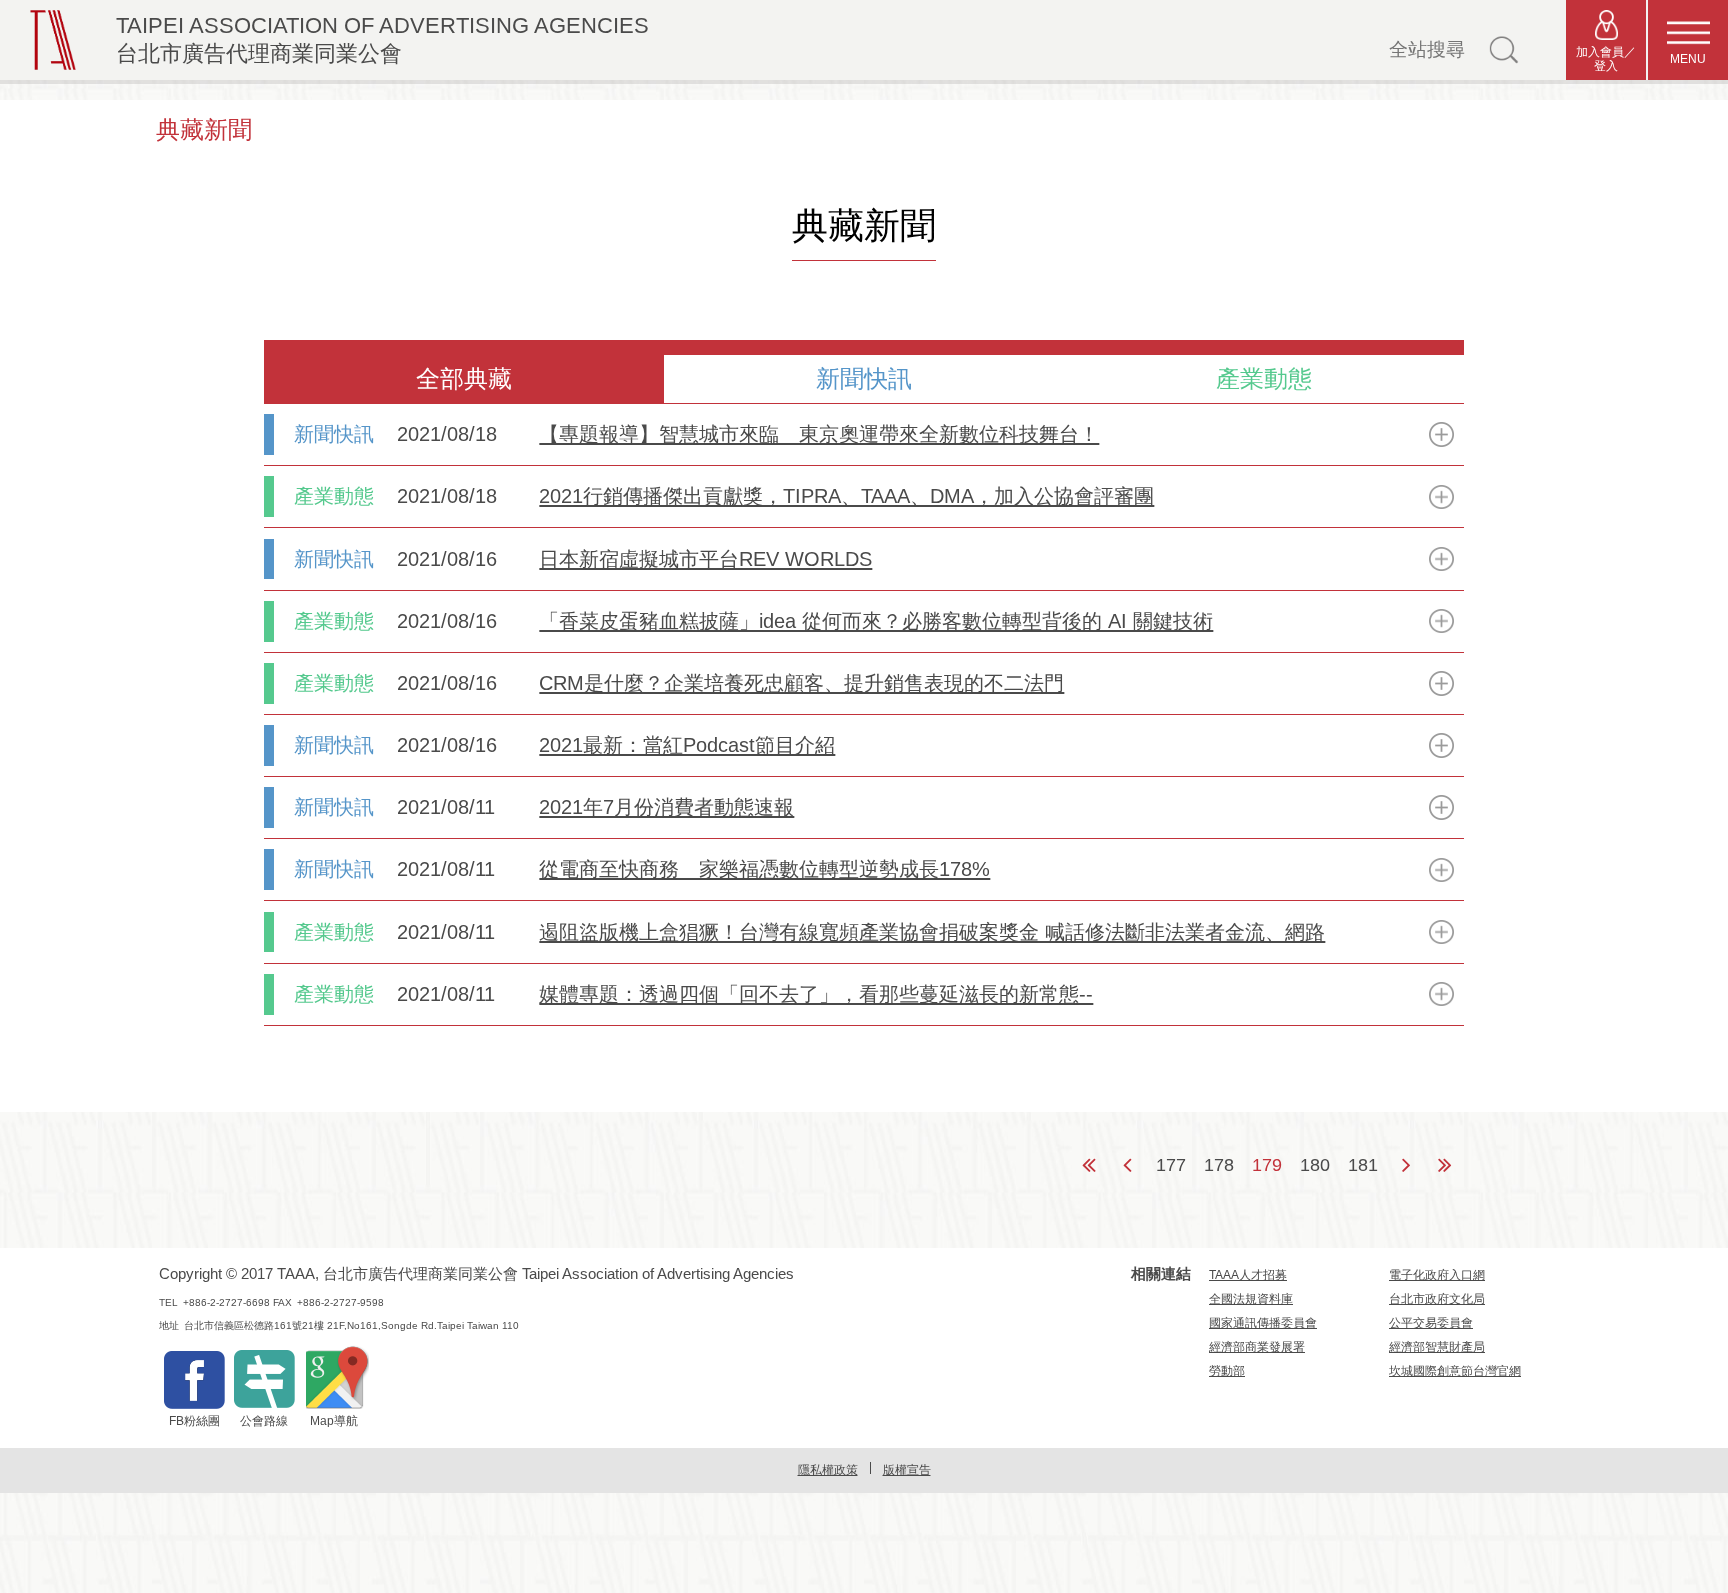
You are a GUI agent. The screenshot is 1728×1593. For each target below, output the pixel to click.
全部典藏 (464, 378)
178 (1219, 1165)
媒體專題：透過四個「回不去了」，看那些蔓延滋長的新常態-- (816, 994)
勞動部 (1227, 1371)
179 (1267, 1165)
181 (1363, 1165)
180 (1315, 1165)
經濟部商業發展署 (1257, 1347)
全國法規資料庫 (1251, 1299)
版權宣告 (907, 1470)
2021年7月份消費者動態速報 (666, 807)
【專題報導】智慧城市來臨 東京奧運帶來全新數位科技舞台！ (819, 434)
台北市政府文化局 (1437, 1299)
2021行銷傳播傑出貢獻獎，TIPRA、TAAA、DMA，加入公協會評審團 (846, 496)
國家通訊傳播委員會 (1263, 1323)
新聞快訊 (864, 378)
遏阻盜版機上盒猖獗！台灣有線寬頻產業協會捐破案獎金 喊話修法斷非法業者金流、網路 (932, 932)
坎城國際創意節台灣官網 (1455, 1371)
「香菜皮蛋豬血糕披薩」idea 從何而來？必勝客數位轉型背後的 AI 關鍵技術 (876, 621)
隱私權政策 (828, 1470)
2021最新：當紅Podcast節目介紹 (687, 745)
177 (1171, 1165)
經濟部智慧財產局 (1437, 1347)
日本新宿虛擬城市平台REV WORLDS (705, 559)
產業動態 (1264, 378)
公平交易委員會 (1431, 1323)
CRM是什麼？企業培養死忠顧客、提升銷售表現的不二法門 (801, 683)
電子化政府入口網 (1437, 1275)
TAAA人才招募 (1248, 1275)
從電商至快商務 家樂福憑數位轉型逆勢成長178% (764, 869)
